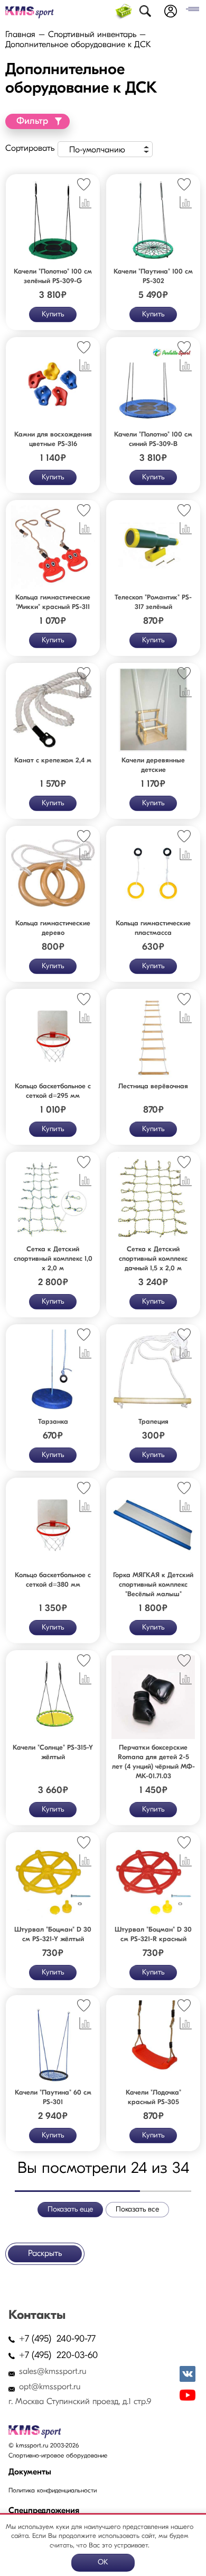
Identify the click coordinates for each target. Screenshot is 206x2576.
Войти (171, 11)
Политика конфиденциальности (53, 2491)
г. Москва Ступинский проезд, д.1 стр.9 (80, 2402)
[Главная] (30, 12)
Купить (53, 315)
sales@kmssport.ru (53, 2372)
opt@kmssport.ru (50, 2387)
